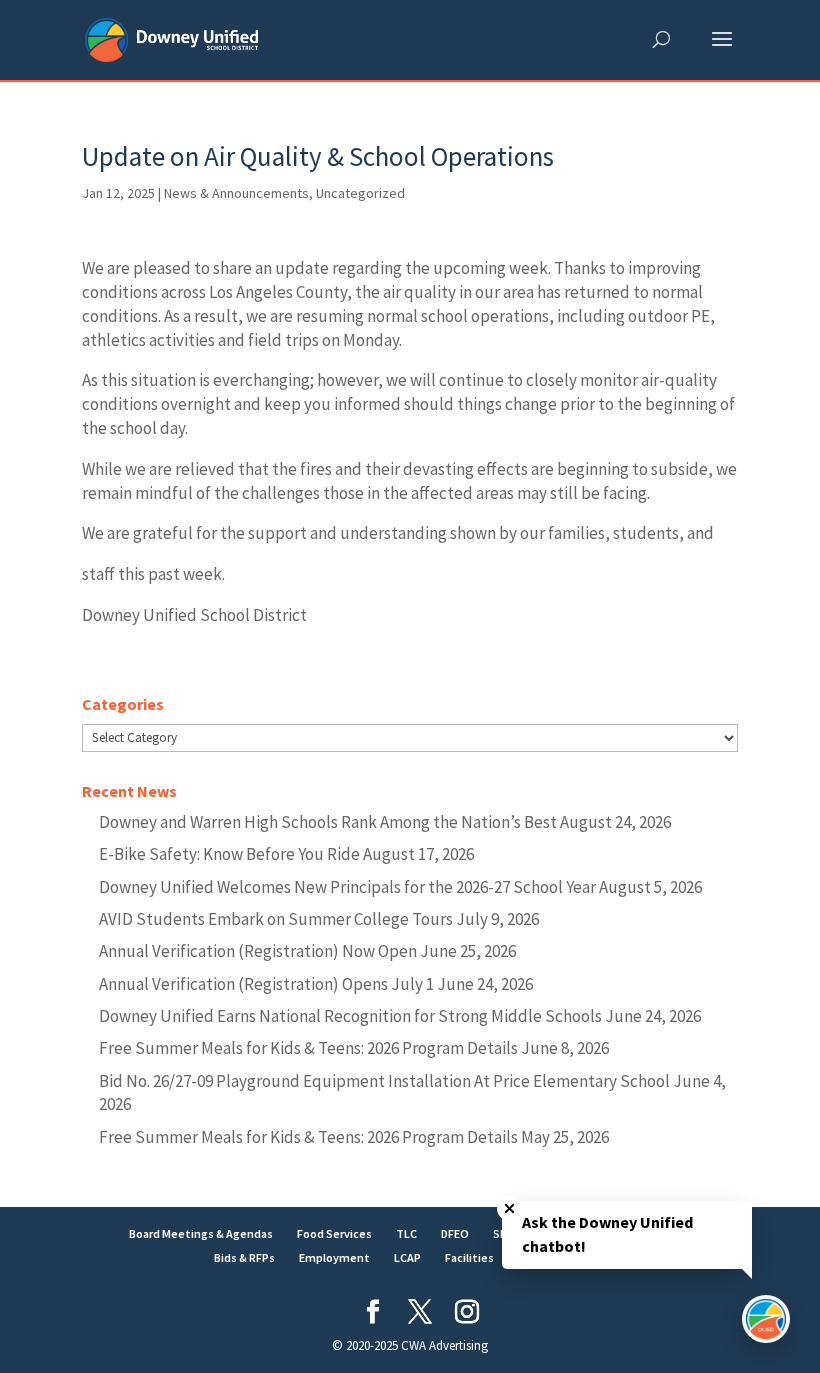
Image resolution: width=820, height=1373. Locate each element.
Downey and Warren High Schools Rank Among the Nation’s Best (328, 822)
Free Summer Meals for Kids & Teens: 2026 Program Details (308, 1048)
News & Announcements (236, 193)
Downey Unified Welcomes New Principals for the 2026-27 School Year (347, 887)
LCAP (407, 1257)
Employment (334, 1257)
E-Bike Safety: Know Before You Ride (229, 854)
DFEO (455, 1233)
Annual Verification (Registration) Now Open (258, 951)
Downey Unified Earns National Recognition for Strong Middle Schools (350, 1016)
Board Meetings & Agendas (201, 1233)
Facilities (469, 1257)
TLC (406, 1233)
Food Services (334, 1233)
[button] (722, 52)
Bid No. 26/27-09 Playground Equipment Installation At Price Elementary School (384, 1081)
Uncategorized (360, 193)
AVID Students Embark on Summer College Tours (276, 919)
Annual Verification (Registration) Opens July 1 (266, 984)
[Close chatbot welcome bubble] (509, 1208)
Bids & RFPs (244, 1257)
